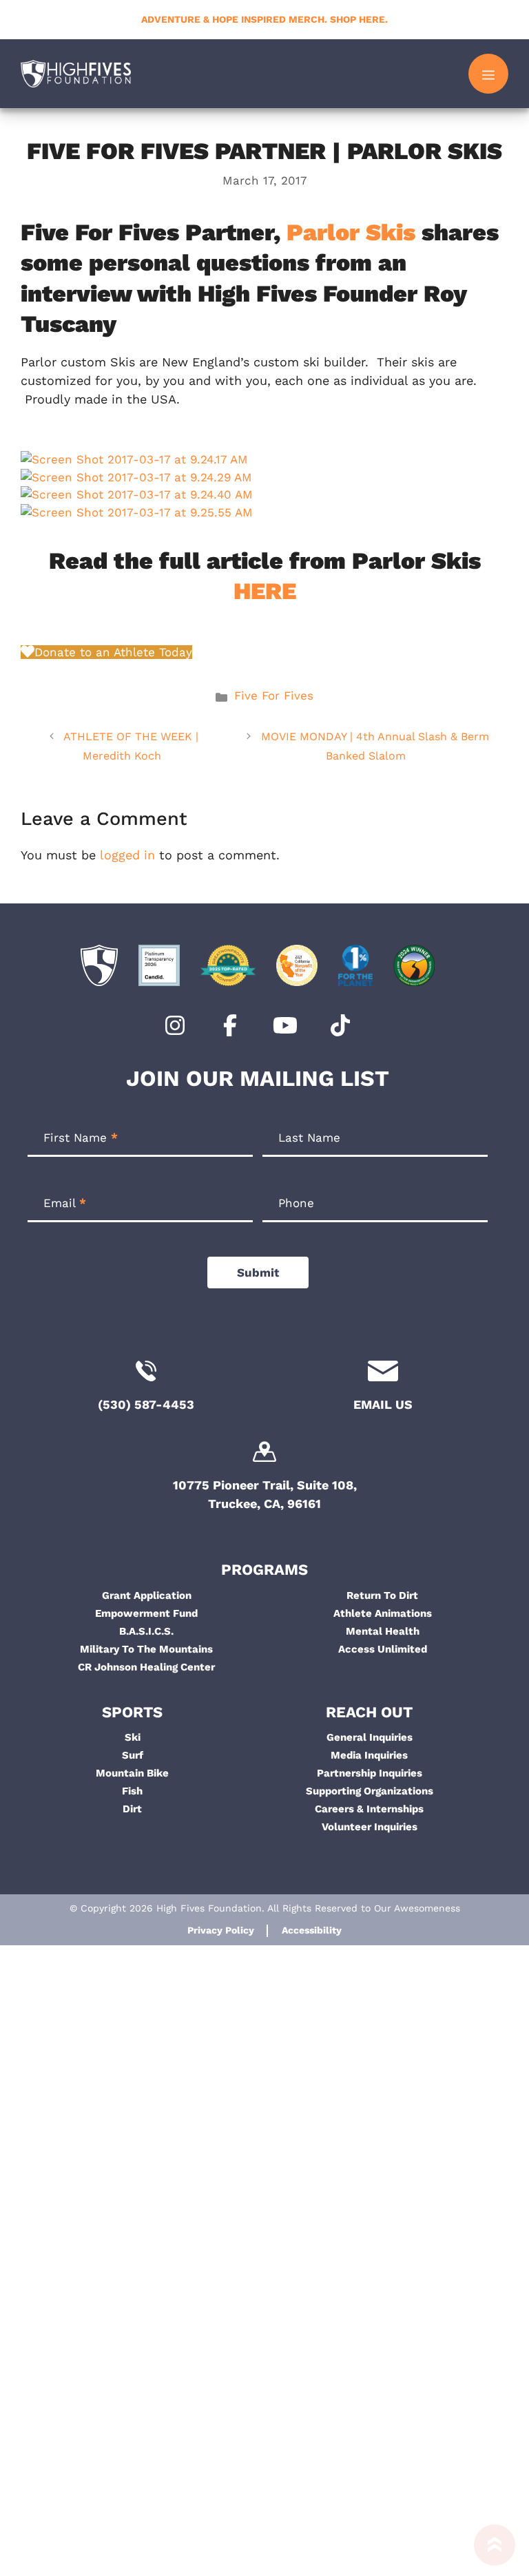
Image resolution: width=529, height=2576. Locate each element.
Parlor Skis (351, 232)
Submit (258, 1273)
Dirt (132, 1809)
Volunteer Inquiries (370, 1827)
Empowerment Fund (146, 1613)
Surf (133, 1755)
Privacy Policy (221, 1930)
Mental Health (383, 1631)
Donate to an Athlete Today (113, 652)
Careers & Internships (369, 1809)
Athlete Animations (383, 1613)
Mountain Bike (132, 1773)
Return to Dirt (382, 1595)
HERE (265, 591)
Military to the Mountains (146, 1649)
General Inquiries (370, 1737)
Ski (133, 1737)
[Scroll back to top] (488, 2550)
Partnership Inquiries (370, 1773)
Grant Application (147, 1595)
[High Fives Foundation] (76, 74)
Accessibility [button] (312, 1930)
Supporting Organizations (370, 1791)
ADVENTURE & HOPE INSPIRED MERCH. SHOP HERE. (264, 19)
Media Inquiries (369, 1755)
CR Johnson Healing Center (146, 1667)
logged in (127, 855)
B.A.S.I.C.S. (146, 1631)
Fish (132, 1791)
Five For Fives (274, 695)
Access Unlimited (383, 1649)
